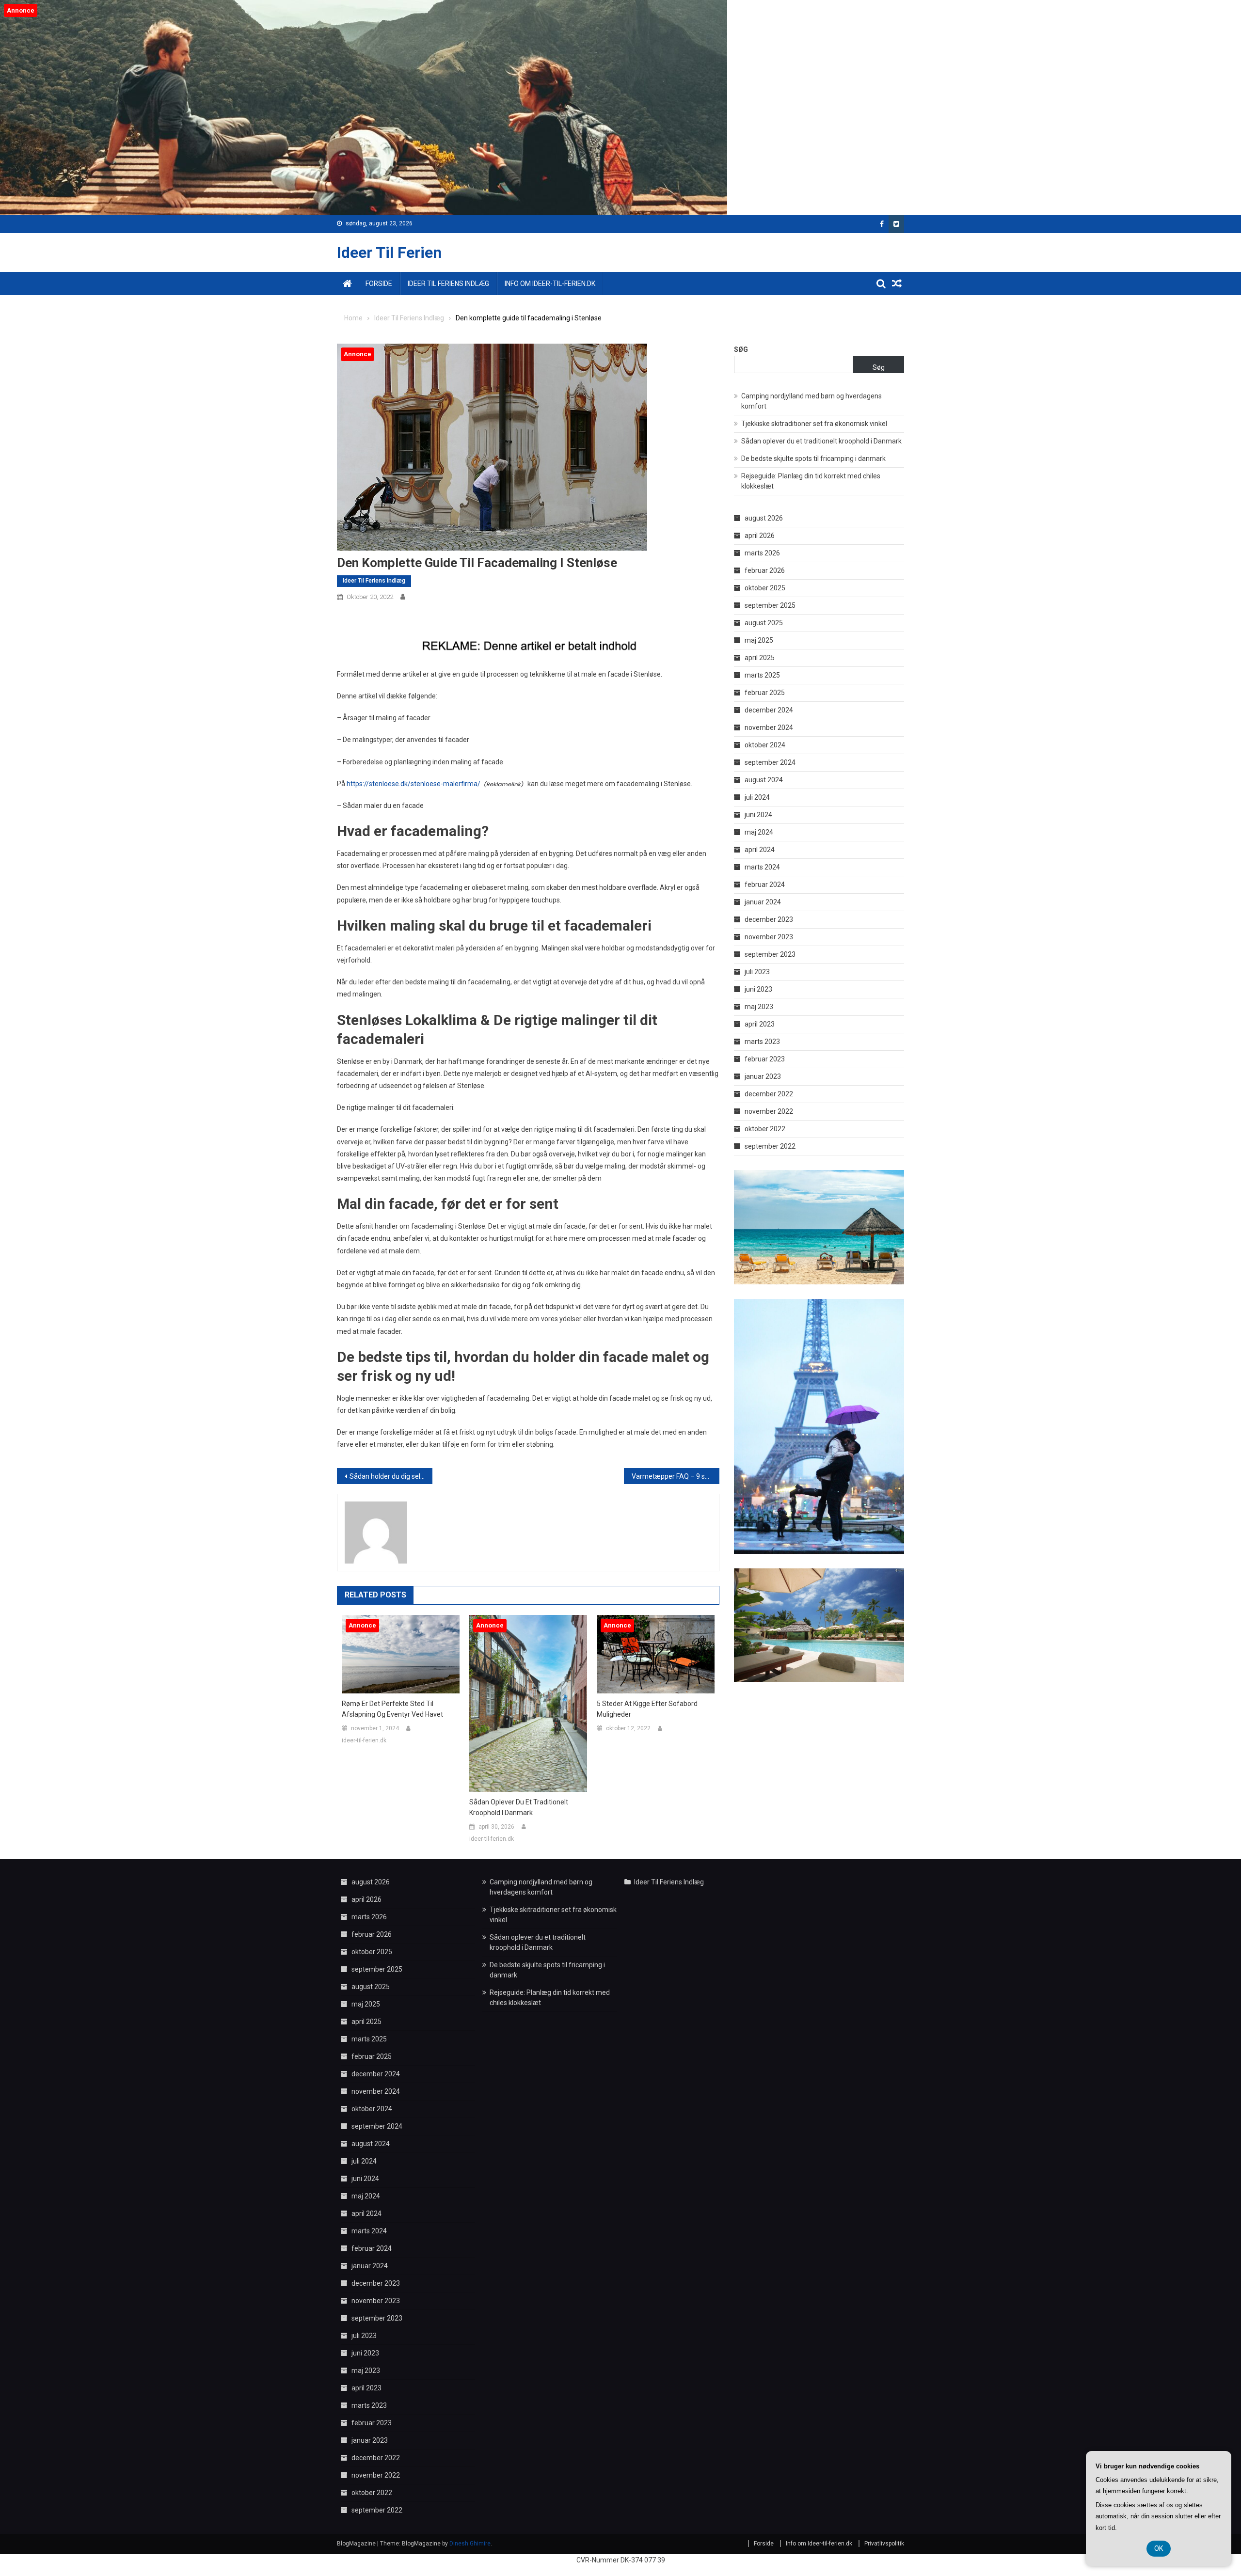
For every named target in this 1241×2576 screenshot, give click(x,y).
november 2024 (769, 727)
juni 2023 (758, 989)
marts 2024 (762, 867)
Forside (379, 284)
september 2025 (770, 605)
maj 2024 (759, 832)
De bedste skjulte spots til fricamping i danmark (813, 458)
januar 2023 (763, 1076)
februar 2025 (765, 693)
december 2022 (769, 1094)
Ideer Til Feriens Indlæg (448, 284)
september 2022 (770, 1146)
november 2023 (769, 937)
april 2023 (760, 1024)
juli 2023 (757, 972)
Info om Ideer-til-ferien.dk (550, 284)
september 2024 (770, 762)
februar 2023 (765, 1059)
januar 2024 (763, 902)
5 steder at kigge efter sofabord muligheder (647, 1709)
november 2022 (769, 1111)
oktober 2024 (765, 745)
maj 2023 (759, 1007)
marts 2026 (762, 553)
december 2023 (769, 919)
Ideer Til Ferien (389, 253)
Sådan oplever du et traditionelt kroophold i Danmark (519, 1807)
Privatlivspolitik (884, 2544)
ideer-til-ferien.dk (364, 1740)
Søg (741, 349)
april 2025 (760, 658)
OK (1159, 2548)
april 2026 (760, 536)
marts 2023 (762, 1042)
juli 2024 (757, 797)
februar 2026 (765, 570)
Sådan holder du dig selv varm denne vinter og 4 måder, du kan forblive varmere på (391, 1476)
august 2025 (764, 623)
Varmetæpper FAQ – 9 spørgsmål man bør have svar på (676, 1476)
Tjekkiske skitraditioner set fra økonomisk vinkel (814, 424)
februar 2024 (765, 885)
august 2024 (764, 780)
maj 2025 (759, 640)
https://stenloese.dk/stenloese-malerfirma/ (414, 784)
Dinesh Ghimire (470, 2544)
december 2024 (769, 710)
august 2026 (764, 518)
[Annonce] (401, 1654)
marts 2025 (762, 675)
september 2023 (770, 954)
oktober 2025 (765, 588)
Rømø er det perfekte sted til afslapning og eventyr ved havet (392, 1709)
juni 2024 (758, 815)
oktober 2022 (765, 1129)
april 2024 (760, 850)
